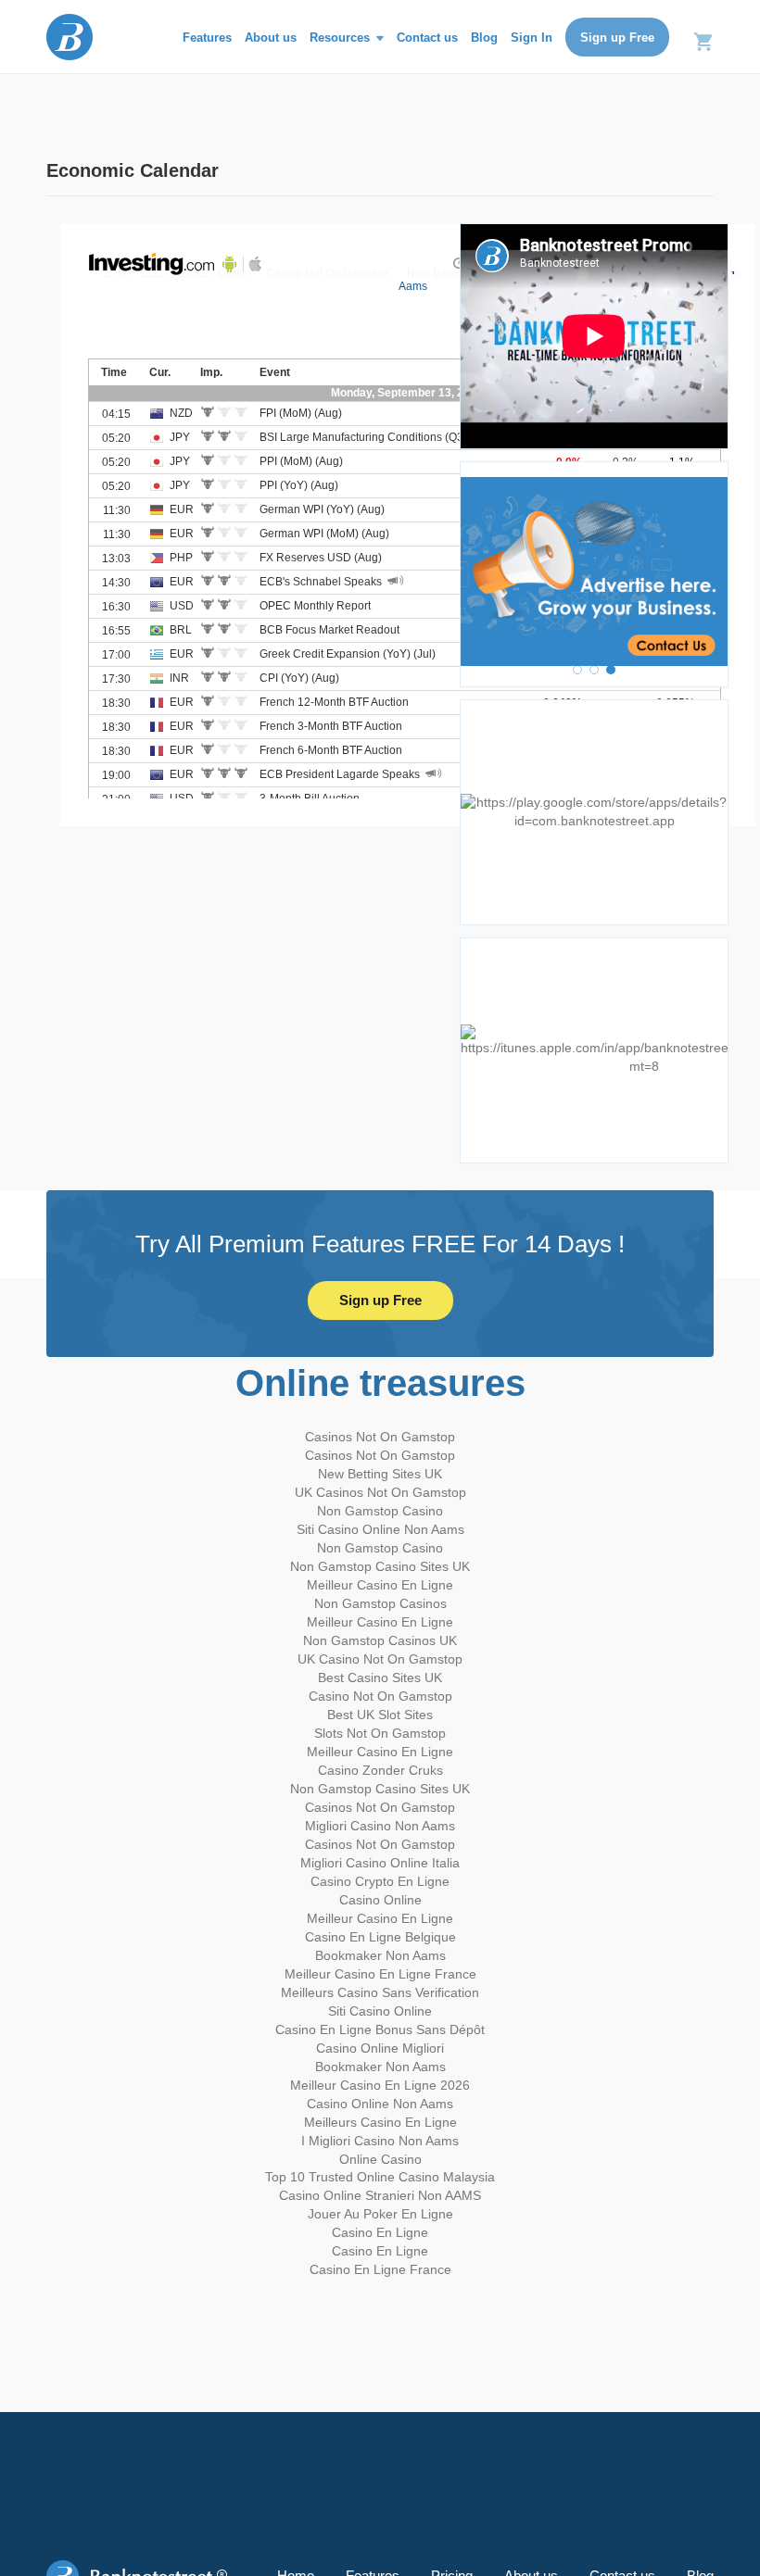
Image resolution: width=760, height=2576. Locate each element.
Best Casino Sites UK (380, 1678)
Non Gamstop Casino (380, 1511)
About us (271, 38)
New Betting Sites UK (380, 1474)
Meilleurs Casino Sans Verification (380, 1992)
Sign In (532, 38)
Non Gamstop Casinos (380, 1603)
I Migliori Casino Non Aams (380, 2141)
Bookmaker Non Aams (380, 1955)
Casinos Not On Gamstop (380, 1437)
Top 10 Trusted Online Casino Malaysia (380, 2177)
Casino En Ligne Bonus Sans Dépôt (380, 2029)
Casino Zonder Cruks (380, 1770)
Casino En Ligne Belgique (380, 1937)
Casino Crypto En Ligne (380, 1881)
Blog (484, 38)
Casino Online (380, 1900)
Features (207, 38)
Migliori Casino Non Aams (380, 1826)
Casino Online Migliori (380, 2048)
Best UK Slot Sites (380, 1715)
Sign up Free (617, 38)
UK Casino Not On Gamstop (380, 1659)
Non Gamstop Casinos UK (380, 1640)
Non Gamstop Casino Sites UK (380, 1566)
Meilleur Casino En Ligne (380, 1585)
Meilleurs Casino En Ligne (380, 2122)
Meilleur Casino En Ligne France (380, 1974)
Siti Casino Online (380, 2011)
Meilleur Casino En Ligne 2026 (380, 2085)
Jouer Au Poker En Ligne (380, 2214)
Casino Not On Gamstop (380, 1696)
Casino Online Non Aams (380, 2104)
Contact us (427, 38)
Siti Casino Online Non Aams (380, 1529)
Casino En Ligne (380, 2232)
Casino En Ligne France (380, 2269)
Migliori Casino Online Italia (380, 1863)
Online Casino (380, 2159)
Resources (342, 38)
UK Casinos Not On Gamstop (380, 1492)
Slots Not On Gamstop (380, 1733)
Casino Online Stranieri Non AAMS (380, 2195)
